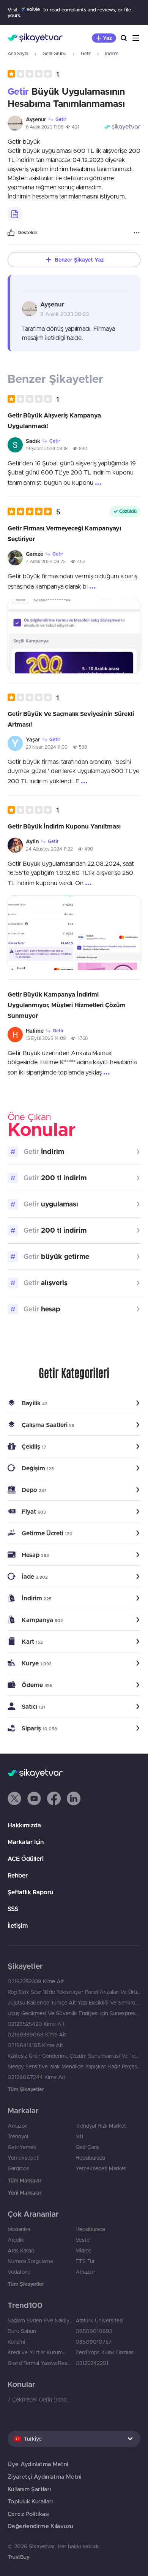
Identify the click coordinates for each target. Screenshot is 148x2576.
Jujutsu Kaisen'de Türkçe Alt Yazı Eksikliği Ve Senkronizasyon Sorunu (74, 2003)
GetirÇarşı (87, 2147)
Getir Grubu (54, 53)
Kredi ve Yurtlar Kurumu (37, 2352)
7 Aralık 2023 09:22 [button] (46, 561)
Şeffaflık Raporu (30, 1892)
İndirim (112, 53)
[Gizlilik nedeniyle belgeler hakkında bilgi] (15, 214)
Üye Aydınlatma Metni (38, 2464)
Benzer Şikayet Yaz (79, 260)
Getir (86, 53)
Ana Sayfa (18, 53)
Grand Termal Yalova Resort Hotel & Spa (40, 2363)
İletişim (18, 1925)
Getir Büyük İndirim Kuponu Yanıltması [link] (64, 826)
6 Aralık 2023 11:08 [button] (45, 127)
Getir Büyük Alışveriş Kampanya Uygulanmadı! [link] (54, 421)
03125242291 (92, 2363)
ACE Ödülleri (26, 1859)
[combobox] (74, 2439)
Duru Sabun (22, 2331)
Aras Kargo (21, 2251)
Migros (83, 2251)
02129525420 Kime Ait (36, 2024)
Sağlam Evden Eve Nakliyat (40, 2320)
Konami (16, 2342)
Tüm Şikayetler (26, 2089)
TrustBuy (19, 2557)
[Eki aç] (74, 636)
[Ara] (124, 38)
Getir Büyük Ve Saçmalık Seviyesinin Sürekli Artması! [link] (71, 719)
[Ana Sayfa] (35, 38)
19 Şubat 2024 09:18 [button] (47, 448)
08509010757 (94, 2342)
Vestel (83, 2240)
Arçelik (16, 2240)
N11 (79, 2136)
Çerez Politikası (28, 2514)
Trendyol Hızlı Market (101, 2126)
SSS (13, 1909)
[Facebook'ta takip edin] (54, 1798)
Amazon (18, 2126)
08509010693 (94, 2331)
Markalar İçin (26, 1842)
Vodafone (19, 2272)
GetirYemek (22, 2147)
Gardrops (18, 2168)
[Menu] (136, 38)
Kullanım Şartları (29, 2489)
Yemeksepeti (24, 2158)
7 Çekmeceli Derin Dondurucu (40, 2400)
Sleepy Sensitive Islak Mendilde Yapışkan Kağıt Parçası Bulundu (74, 2067)
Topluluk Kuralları (30, 2501)
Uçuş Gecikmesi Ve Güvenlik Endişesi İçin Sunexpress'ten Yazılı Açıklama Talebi (74, 2013)
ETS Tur (85, 2261)
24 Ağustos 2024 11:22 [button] (49, 849)
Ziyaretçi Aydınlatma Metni (45, 2477)
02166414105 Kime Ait (35, 2045)
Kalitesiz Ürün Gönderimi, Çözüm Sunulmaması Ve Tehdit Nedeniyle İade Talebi (74, 2056)
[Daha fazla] (137, 233)
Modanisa (19, 2229)
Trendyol (18, 2136)
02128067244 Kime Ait (36, 2077)
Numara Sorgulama (30, 2261)
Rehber (18, 1875)
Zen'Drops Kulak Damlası (105, 2352)
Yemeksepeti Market (101, 2168)
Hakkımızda (24, 1825)
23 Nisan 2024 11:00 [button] (47, 747)
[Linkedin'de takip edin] (74, 1798)
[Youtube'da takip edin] (34, 1798)
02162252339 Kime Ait (36, 1981)
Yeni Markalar (24, 2193)
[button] (33, 74)
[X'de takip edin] (14, 1798)
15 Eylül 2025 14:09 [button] (46, 1038)
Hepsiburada (90, 2158)
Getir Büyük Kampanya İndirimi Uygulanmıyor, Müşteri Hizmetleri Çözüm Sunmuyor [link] (67, 1005)
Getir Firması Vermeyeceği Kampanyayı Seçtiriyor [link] (64, 533)
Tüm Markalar (24, 2181)
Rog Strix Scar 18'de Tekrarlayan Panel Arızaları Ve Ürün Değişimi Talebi (74, 1992)
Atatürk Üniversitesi (99, 2320)
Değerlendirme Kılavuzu (40, 2526)
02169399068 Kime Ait (37, 2035)
